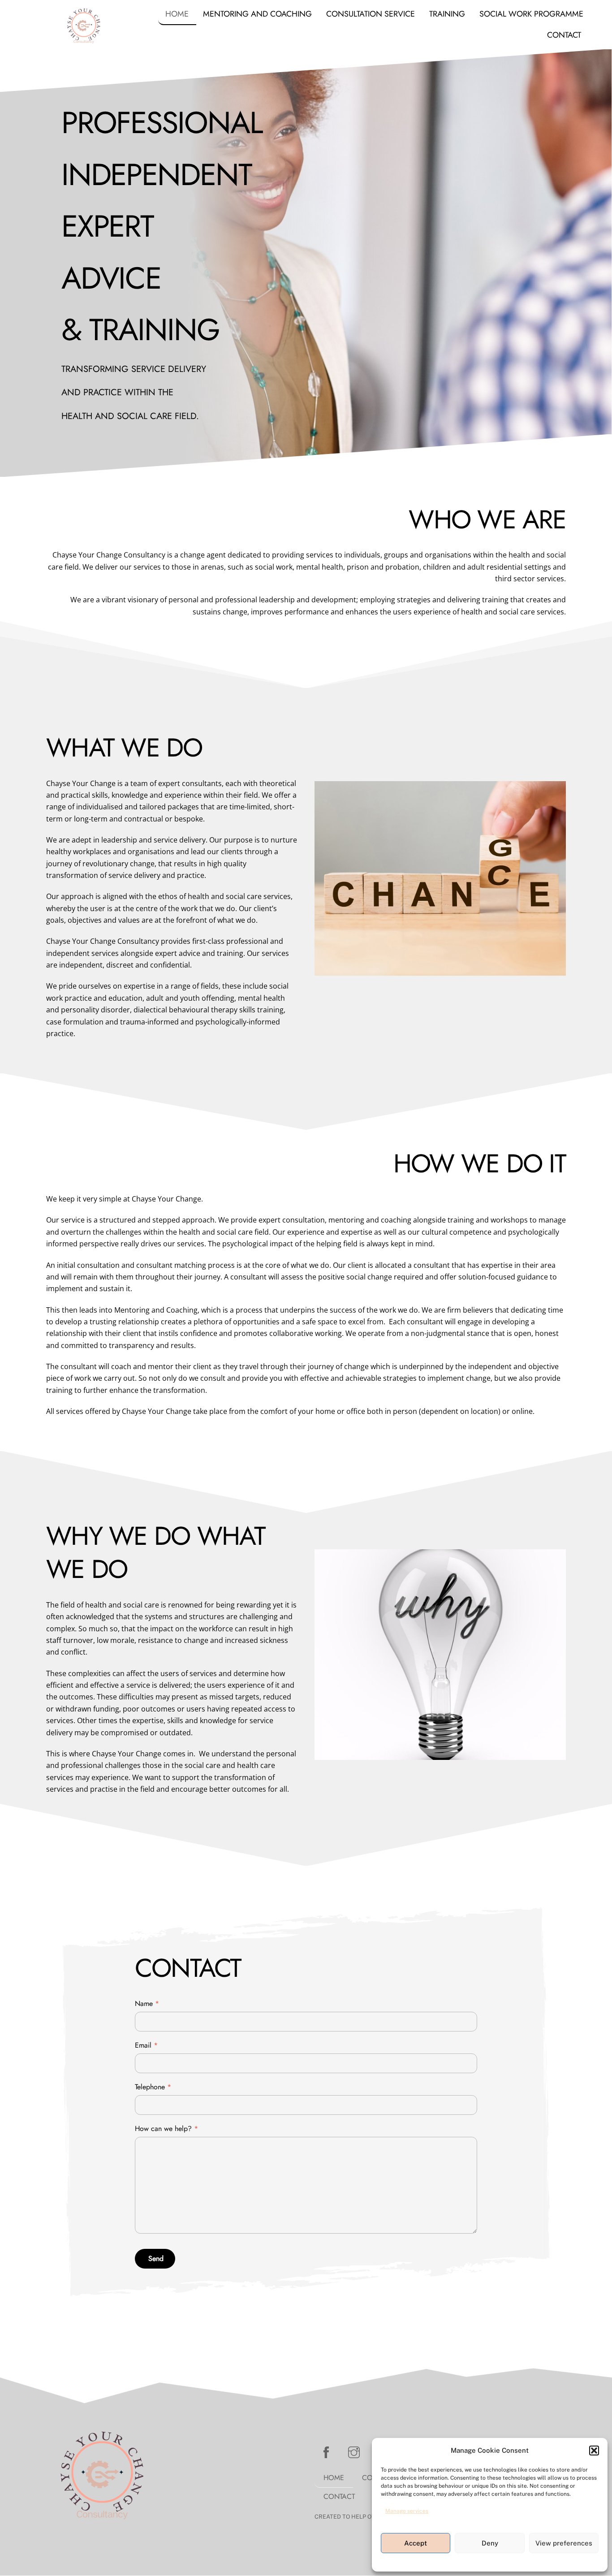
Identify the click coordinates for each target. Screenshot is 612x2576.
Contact (564, 35)
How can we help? (166, 2129)
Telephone (153, 2087)
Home (177, 14)
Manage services (407, 2511)
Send (156, 2258)
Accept (416, 2543)
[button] (594, 2451)
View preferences (564, 2543)
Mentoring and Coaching (257, 14)
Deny (490, 2543)
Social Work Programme (531, 14)
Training (447, 14)
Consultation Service (371, 14)
